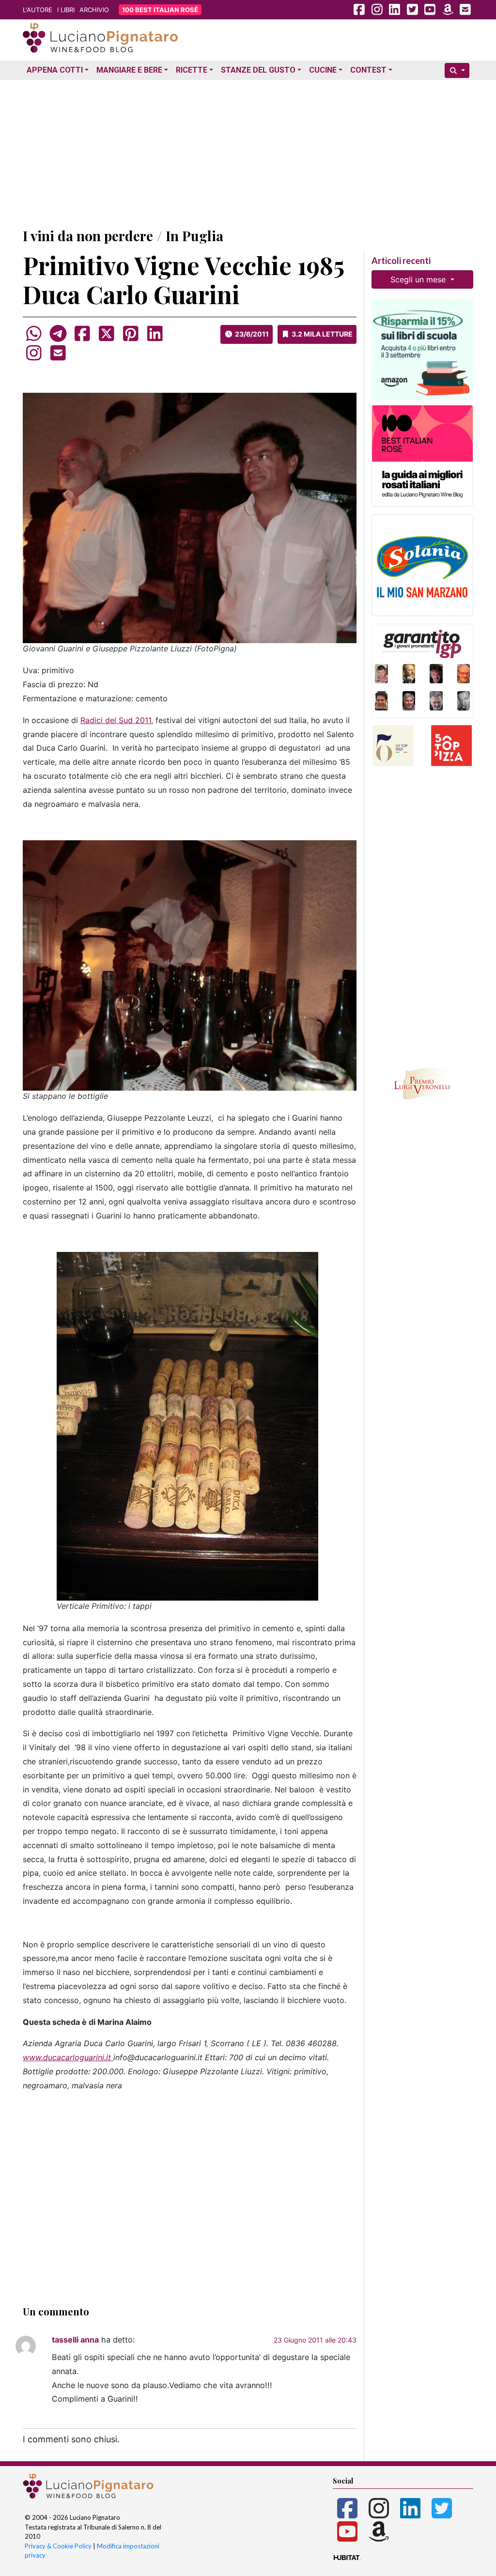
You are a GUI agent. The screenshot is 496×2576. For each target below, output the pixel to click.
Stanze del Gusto (258, 70)
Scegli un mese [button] (419, 279)
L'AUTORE (38, 10)
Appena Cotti (55, 70)
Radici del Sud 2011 (116, 720)
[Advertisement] (248, 152)
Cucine (323, 70)
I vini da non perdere (88, 236)
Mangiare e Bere (129, 70)
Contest (368, 70)
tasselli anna (75, 2340)
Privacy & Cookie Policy (58, 2546)
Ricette (192, 70)
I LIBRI (66, 10)
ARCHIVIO (94, 10)
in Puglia (194, 236)
